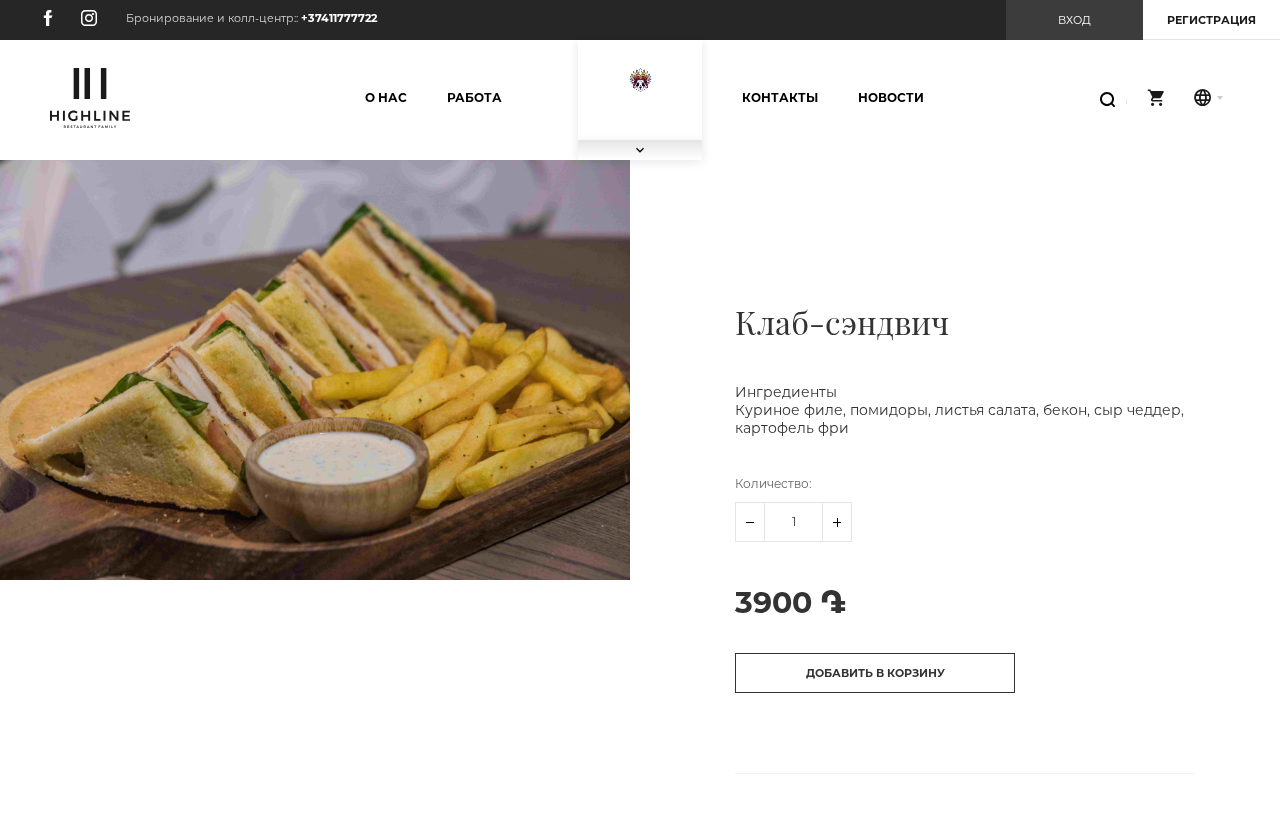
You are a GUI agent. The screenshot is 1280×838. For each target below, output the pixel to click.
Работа (474, 97)
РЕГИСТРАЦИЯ (1211, 20)
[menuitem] (386, 98)
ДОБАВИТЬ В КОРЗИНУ (875, 673)
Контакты (780, 97)
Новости (891, 97)
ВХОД (1074, 20)
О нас (386, 97)
